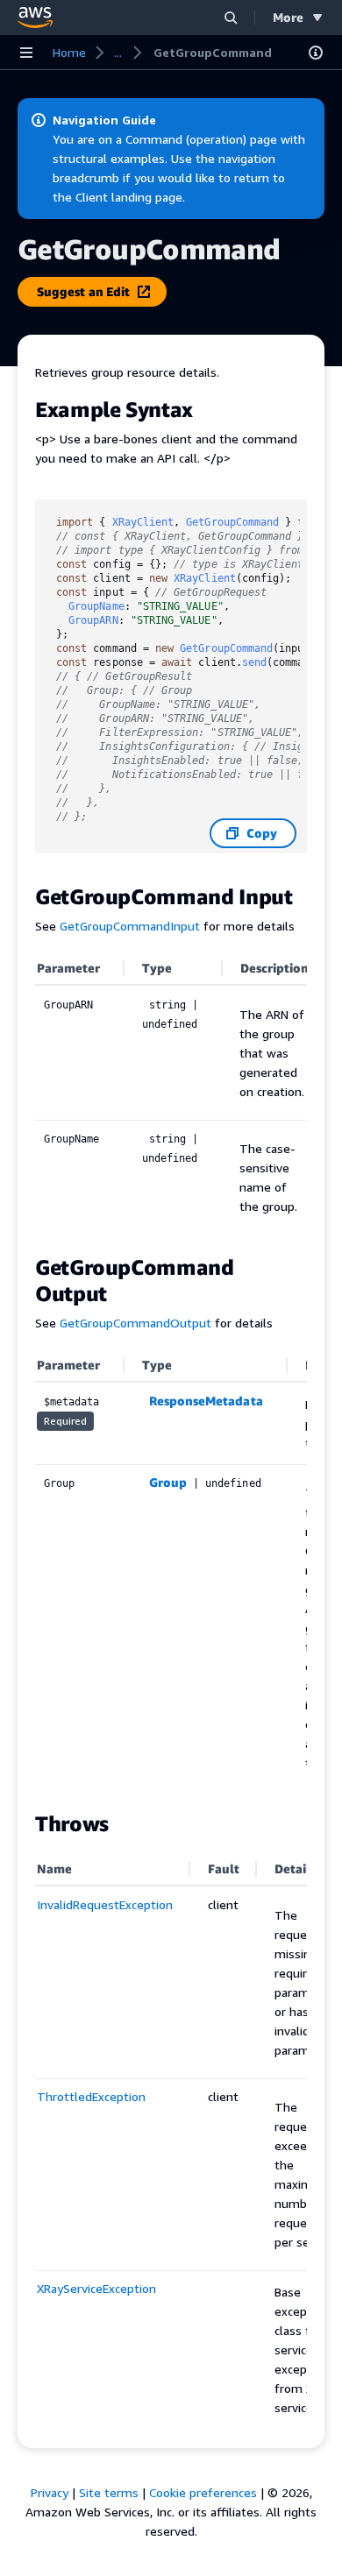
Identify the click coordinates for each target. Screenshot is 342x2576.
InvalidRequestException (105, 1904)
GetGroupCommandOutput (135, 1323)
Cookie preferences (203, 2492)
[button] (231, 17)
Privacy (50, 2492)
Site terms (109, 2492)
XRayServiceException (96, 2288)
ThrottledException (91, 2096)
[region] (171, 1094)
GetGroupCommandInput (130, 926)
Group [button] (168, 1482)
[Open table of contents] (316, 53)
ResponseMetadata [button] (206, 1401)
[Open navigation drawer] (26, 53)
